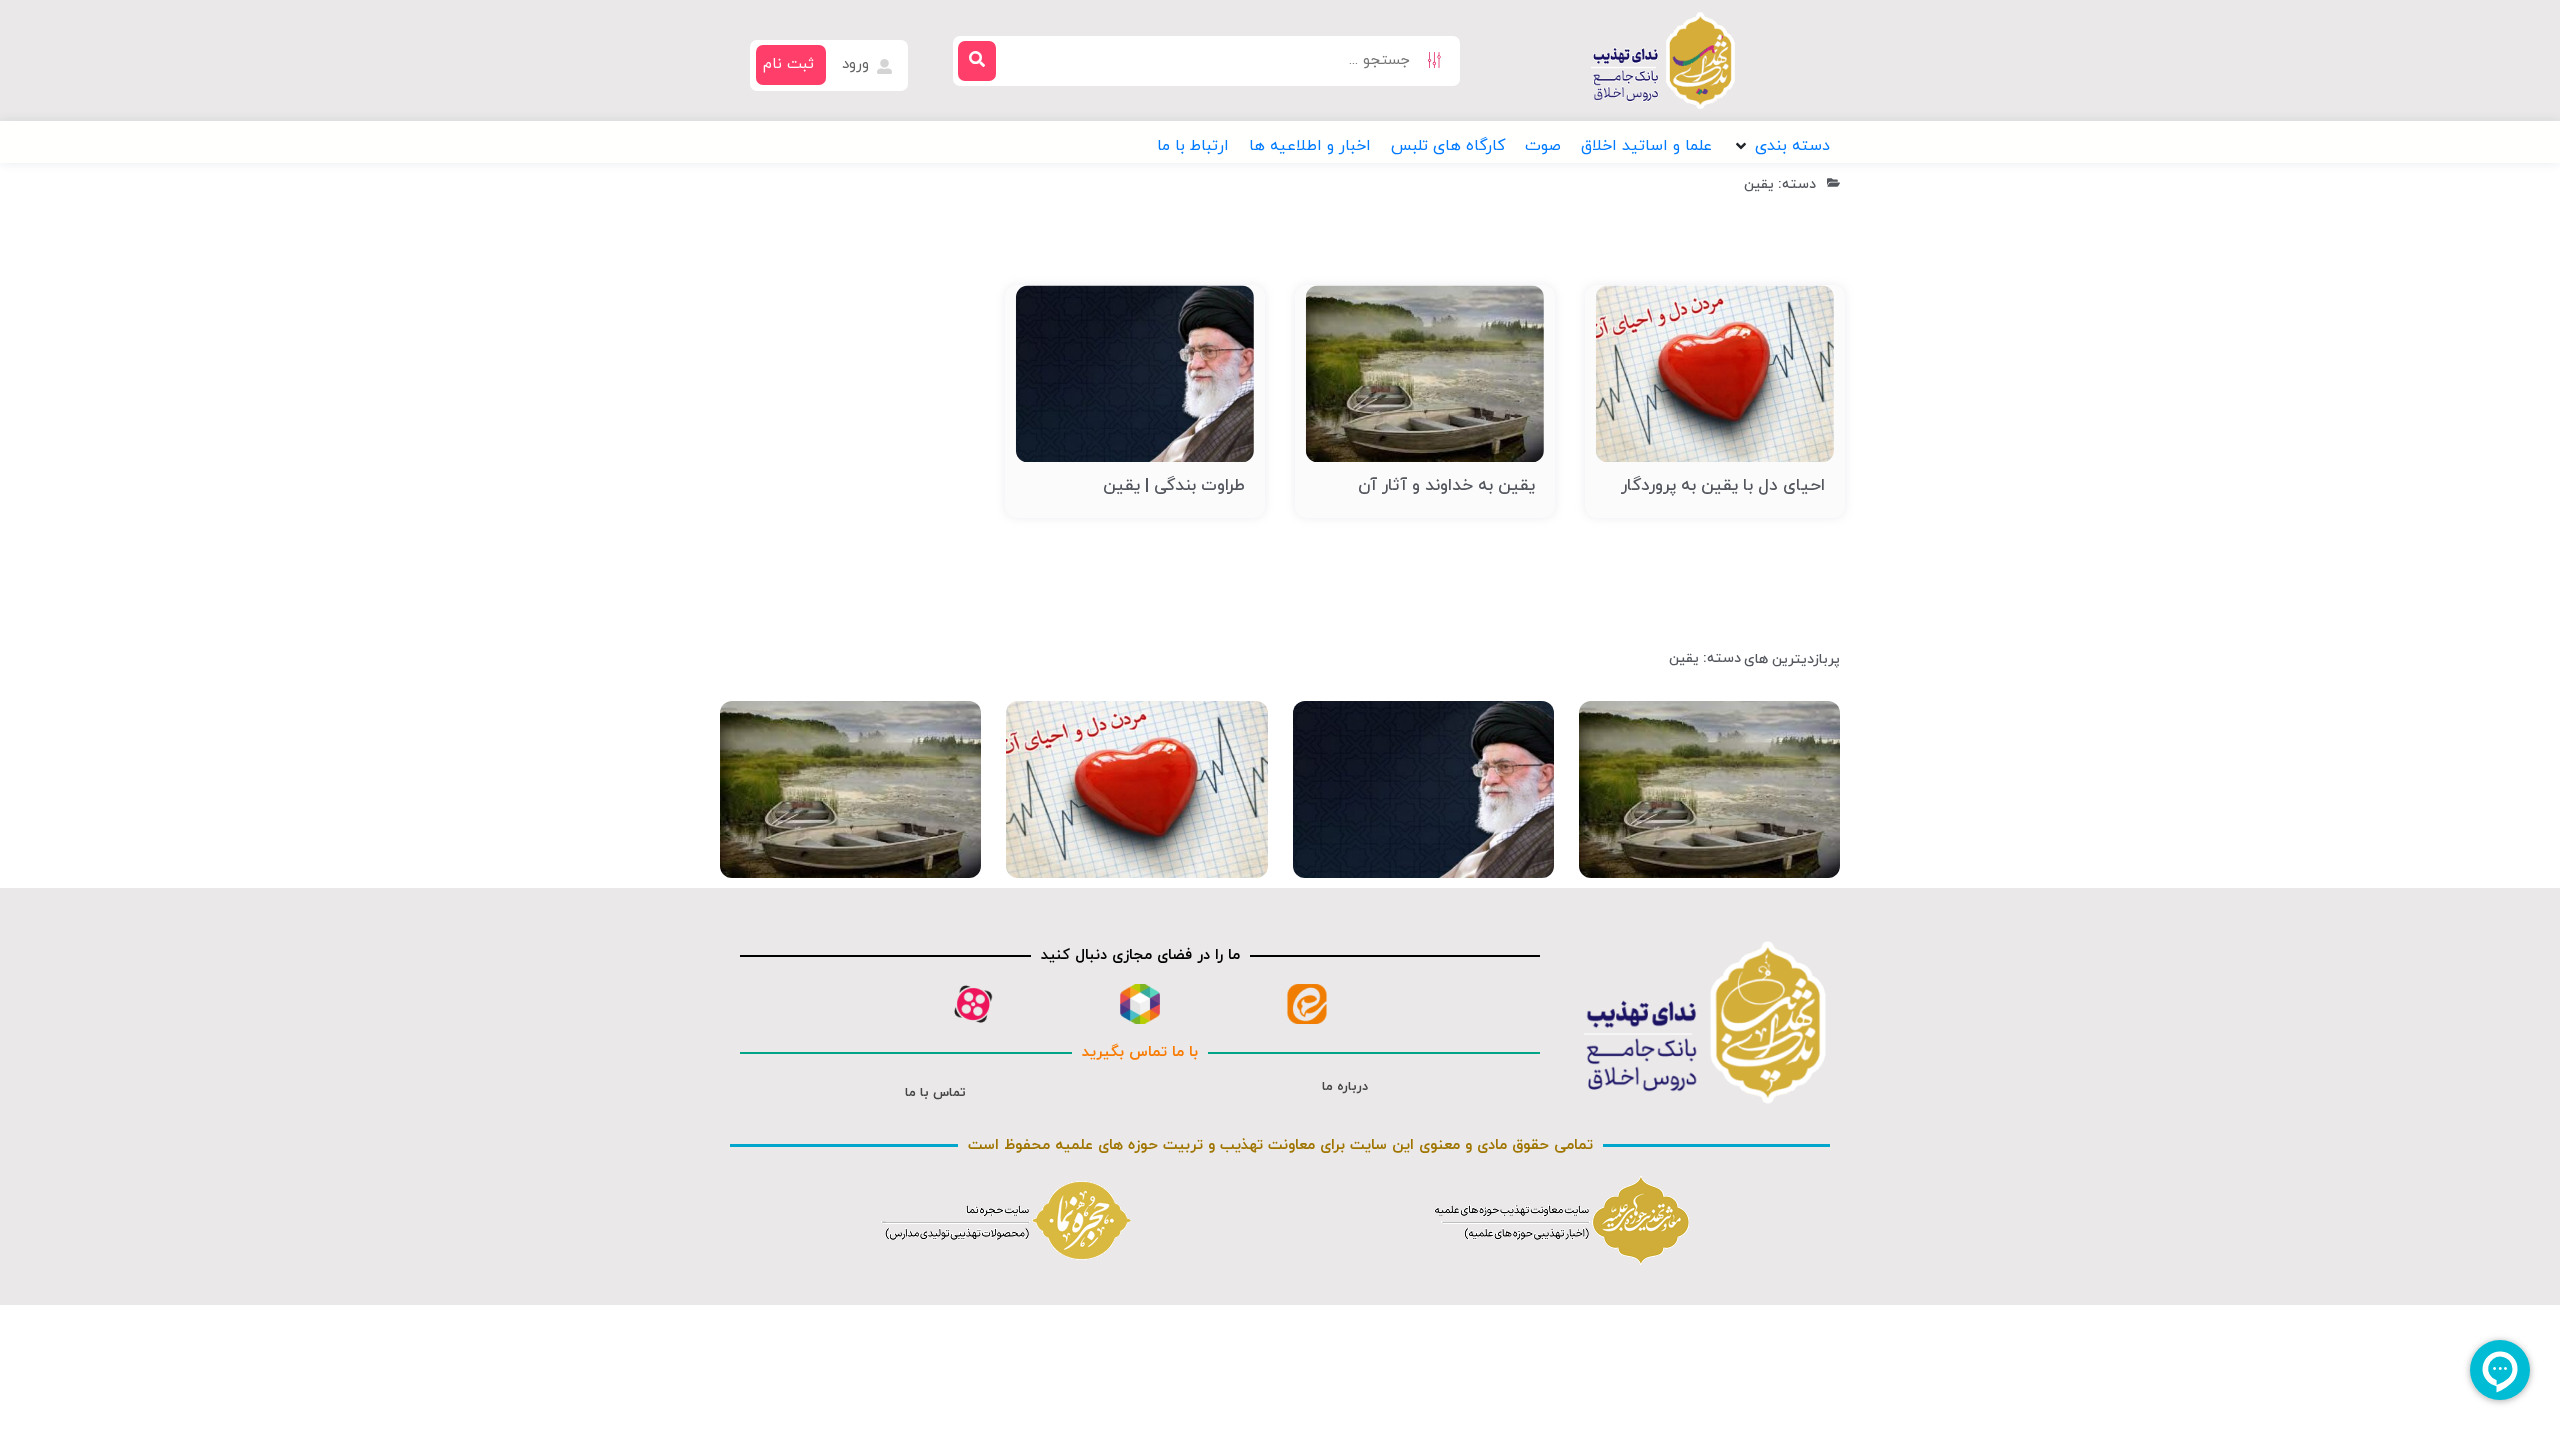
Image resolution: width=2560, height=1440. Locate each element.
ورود (858, 64)
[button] (1781, 146)
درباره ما (1345, 1087)
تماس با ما (935, 1093)
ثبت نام (788, 64)
